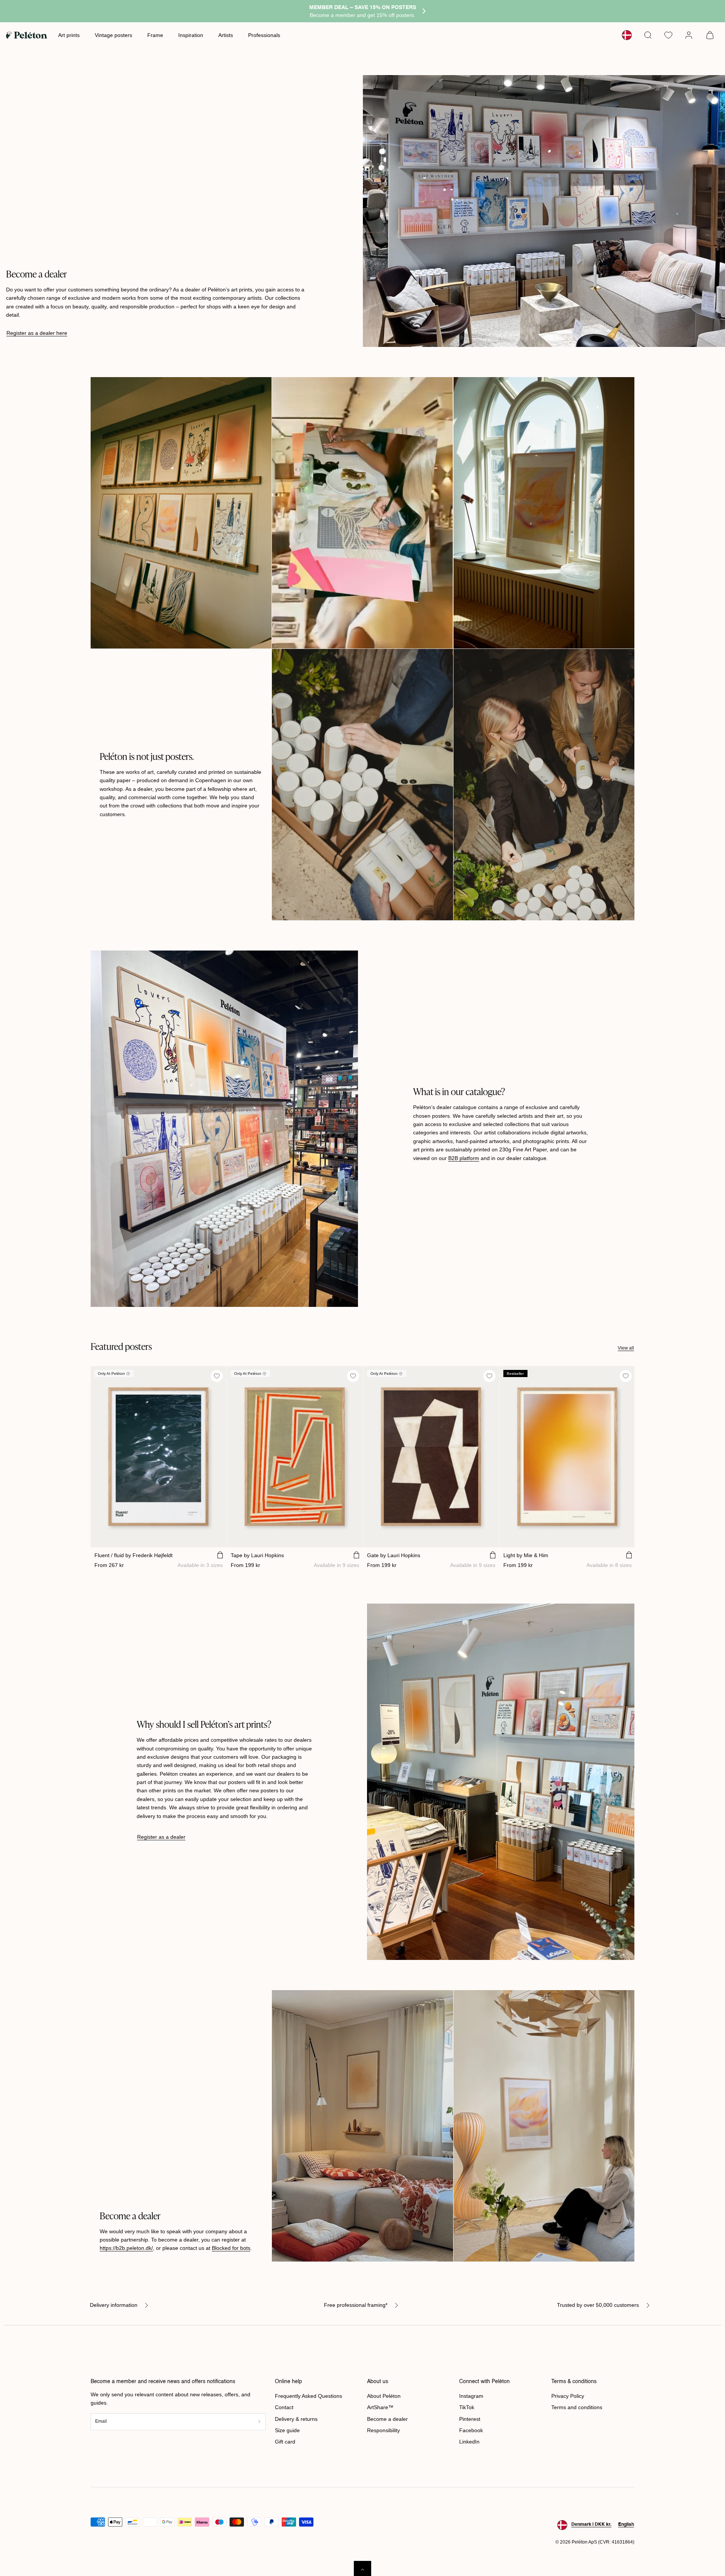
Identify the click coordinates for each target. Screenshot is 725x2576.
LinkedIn (469, 2442)
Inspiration (191, 35)
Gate (394, 1555)
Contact (284, 2407)
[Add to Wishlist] (217, 1376)
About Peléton (384, 2396)
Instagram (471, 2396)
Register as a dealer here (37, 333)
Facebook (471, 2430)
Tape (257, 1555)
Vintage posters (113, 35)
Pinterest (470, 2419)
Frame (155, 35)
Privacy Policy (568, 2396)
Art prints (69, 35)
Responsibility (383, 2430)
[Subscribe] (259, 2422)
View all (626, 1348)
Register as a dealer (161, 1837)
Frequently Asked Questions (309, 2396)
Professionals (264, 35)
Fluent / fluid (133, 1555)
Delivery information (114, 2305)
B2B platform (464, 1158)
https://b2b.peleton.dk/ (126, 2248)
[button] (648, 35)
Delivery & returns (296, 2419)
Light (526, 1555)
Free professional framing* (356, 2305)
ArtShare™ (380, 2407)
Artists (226, 35)
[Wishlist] (668, 35)
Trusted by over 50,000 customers (598, 2305)
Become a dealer (387, 2419)
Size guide (287, 2430)
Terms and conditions (577, 2407)
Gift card (285, 2442)
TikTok (467, 2407)
